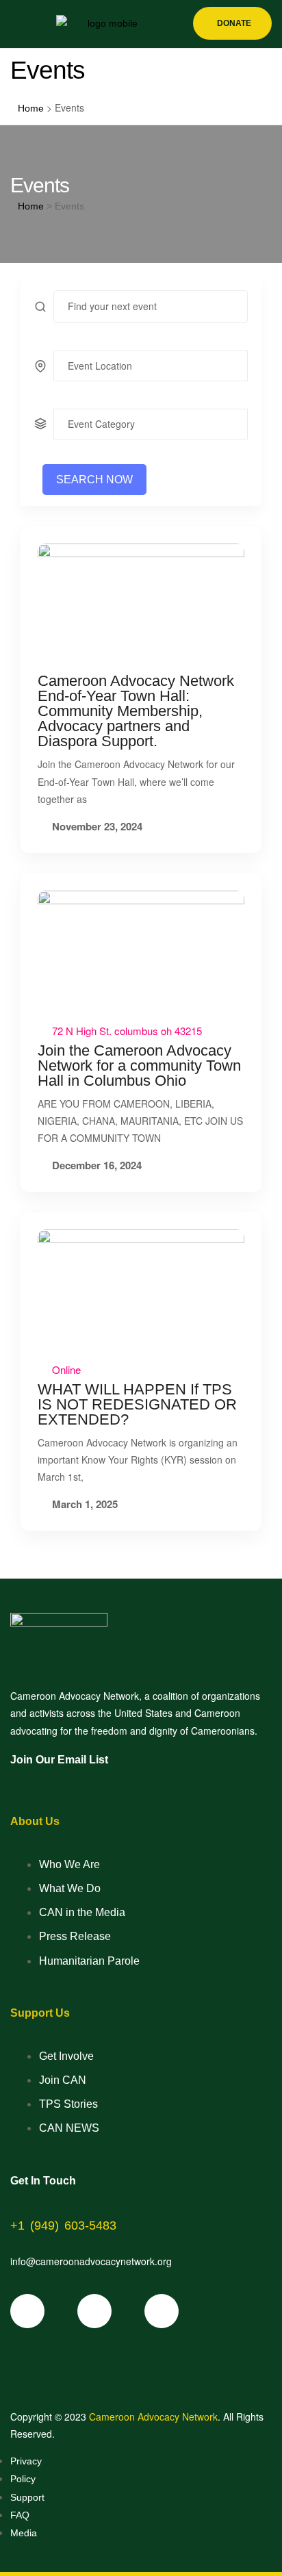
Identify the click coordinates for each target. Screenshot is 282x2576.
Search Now (94, 480)
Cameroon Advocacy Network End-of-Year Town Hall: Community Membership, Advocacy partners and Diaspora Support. (136, 711)
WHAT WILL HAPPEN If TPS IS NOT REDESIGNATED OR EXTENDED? (137, 1404)
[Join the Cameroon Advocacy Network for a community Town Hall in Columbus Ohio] (141, 949)
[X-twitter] (94, 2311)
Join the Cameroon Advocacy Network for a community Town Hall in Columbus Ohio (139, 1066)
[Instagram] (162, 2311)
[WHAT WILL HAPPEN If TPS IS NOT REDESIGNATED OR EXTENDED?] (141, 1288)
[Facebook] (27, 2311)
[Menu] (16, 24)
